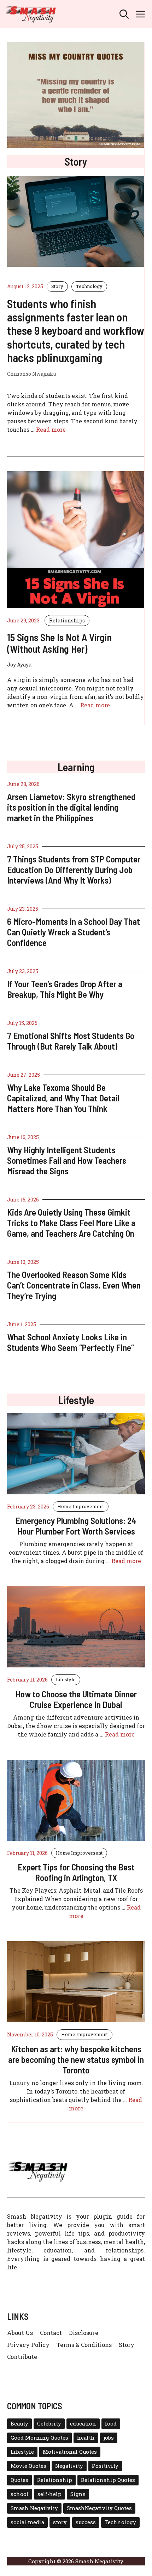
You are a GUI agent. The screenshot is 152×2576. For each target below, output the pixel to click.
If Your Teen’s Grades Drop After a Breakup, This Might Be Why (65, 989)
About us (20, 2333)
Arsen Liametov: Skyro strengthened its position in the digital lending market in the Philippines (71, 807)
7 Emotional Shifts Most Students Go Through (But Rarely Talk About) (71, 1041)
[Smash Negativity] (31, 14)
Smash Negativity (34, 2508)
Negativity (69, 2466)
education (83, 2424)
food (111, 2424)
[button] (124, 14)
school (20, 2494)
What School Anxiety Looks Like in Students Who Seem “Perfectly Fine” (71, 1342)
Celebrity (49, 2424)
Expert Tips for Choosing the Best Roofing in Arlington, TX (76, 1872)
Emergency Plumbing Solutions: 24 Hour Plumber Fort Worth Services (76, 1526)
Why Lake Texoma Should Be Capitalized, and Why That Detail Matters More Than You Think (63, 1098)
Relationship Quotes (108, 2480)
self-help (49, 2494)
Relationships (67, 620)
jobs (109, 2438)
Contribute (22, 2357)
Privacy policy (28, 2345)
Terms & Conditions (84, 2345)
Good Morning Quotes (39, 2438)
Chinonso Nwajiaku (32, 374)
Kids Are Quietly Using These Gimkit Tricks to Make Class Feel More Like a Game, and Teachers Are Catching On (71, 1223)
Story (57, 286)
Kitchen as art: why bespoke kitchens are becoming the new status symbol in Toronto (76, 2059)
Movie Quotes (28, 2466)
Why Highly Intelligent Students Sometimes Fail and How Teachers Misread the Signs (67, 1160)
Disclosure (84, 2333)
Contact (51, 2333)
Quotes (19, 2480)
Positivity (105, 2466)
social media (27, 2522)
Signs (78, 2494)
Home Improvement (81, 1506)
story (60, 2522)
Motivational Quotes (70, 2452)
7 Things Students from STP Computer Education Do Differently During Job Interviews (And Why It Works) (74, 869)
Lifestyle (66, 1679)
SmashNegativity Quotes (99, 2508)
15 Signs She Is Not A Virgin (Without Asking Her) (59, 643)
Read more (51, 429)
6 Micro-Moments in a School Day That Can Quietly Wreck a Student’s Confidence (74, 932)
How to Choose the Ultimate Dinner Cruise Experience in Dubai (76, 1699)
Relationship (55, 2480)
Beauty (19, 2424)
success (86, 2522)
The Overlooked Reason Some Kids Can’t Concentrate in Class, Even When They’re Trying (74, 1285)
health (86, 2438)
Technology (89, 286)
